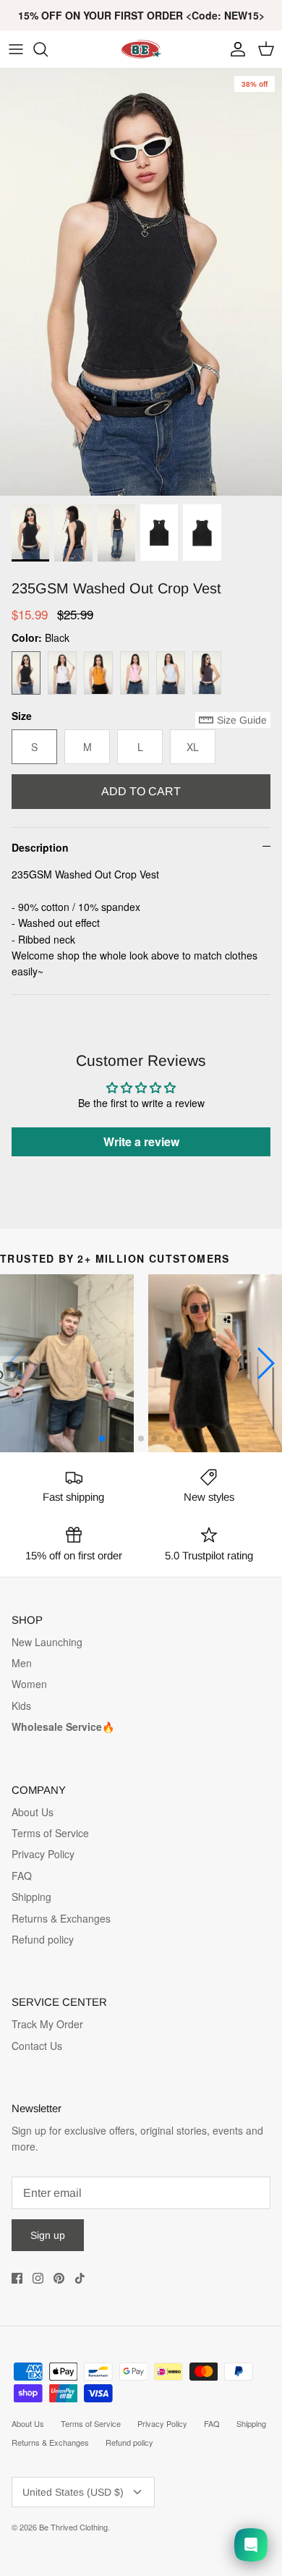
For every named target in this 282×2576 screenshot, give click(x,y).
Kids (21, 1706)
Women (29, 1684)
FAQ (22, 1876)
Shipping (31, 1897)
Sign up (48, 2235)
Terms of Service (50, 1833)
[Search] (48, 49)
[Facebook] (17, 2278)
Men (22, 1663)
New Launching (47, 1642)
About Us (33, 1812)
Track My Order (47, 2024)
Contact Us (37, 2046)
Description (40, 847)
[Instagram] (38, 2278)
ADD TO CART (141, 791)
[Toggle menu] (16, 49)
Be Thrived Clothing (73, 2527)
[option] (141, 282)
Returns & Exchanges (61, 1918)
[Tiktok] (80, 2278)
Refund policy (43, 1939)
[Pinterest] (59, 2278)
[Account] (234, 49)
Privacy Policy (43, 1854)
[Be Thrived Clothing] (141, 49)
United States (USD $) (73, 2492)
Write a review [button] (141, 1141)
